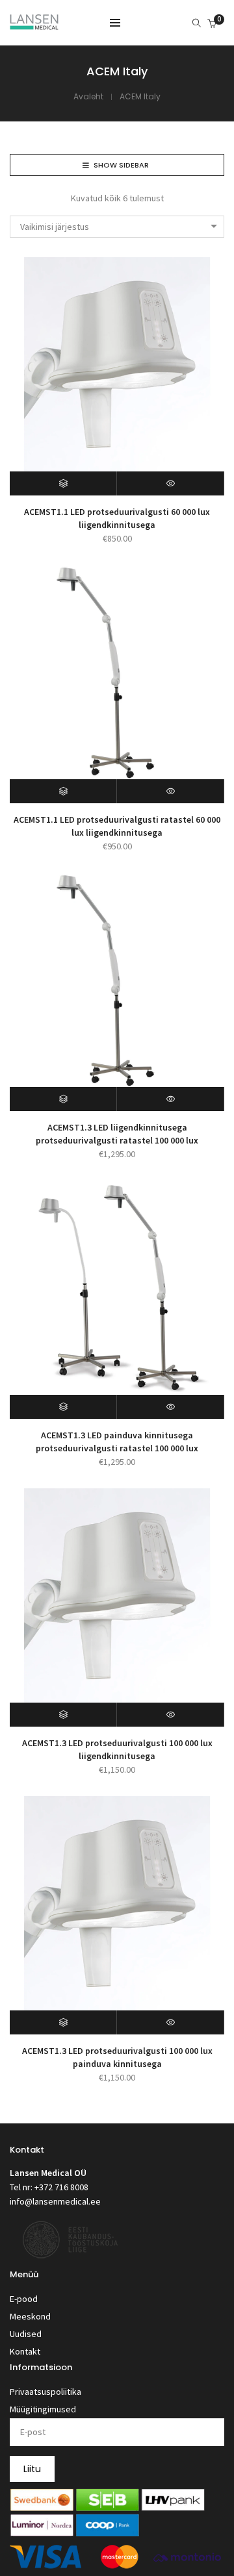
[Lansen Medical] (34, 24)
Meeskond (30, 2316)
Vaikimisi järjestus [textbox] (55, 227)
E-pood (24, 2299)
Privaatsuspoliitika (45, 2392)
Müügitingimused (43, 2409)
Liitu (32, 2469)
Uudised (26, 2334)
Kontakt (25, 2351)
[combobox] (117, 227)
